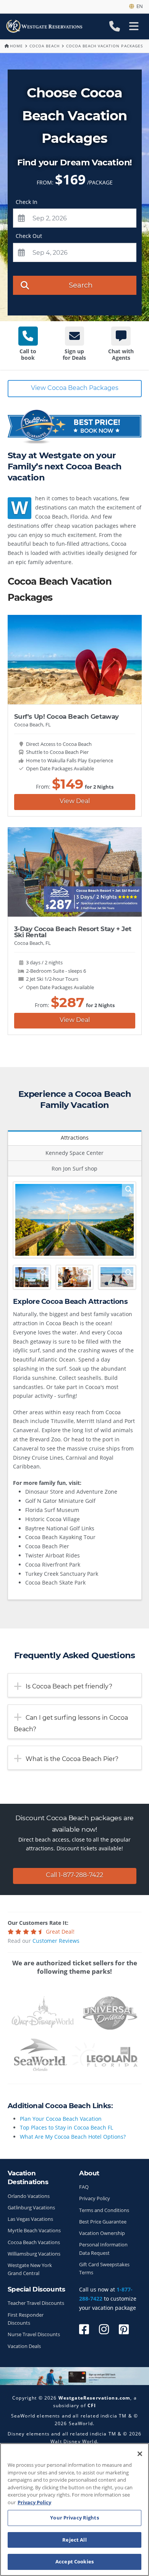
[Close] (140, 2454)
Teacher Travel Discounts (36, 2303)
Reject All (74, 2540)
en (138, 6)
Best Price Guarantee (103, 2222)
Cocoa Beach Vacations (34, 2242)
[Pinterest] (124, 2329)
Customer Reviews (56, 1941)
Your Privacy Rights (74, 2518)
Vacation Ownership (102, 2233)
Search (81, 285)
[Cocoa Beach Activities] (74, 1277)
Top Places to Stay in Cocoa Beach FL (66, 2127)
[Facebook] (84, 2329)
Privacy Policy (95, 2198)
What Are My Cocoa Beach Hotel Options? (73, 2137)
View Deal (75, 801)
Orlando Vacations (29, 2196)
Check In (27, 202)
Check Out (29, 236)
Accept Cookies (74, 2561)
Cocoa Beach (45, 46)
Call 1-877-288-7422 (74, 1875)
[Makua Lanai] (32, 1277)
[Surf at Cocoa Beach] (117, 1277)
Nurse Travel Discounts (34, 2334)
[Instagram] (104, 2329)
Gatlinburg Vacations (31, 2208)
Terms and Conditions (104, 2210)
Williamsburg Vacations (34, 2254)
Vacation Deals (24, 2346)
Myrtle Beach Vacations (34, 2231)
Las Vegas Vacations (30, 2219)
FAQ (84, 2187)
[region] (74, 2510)
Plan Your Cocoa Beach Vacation (61, 2119)
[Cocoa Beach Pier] (74, 1220)
